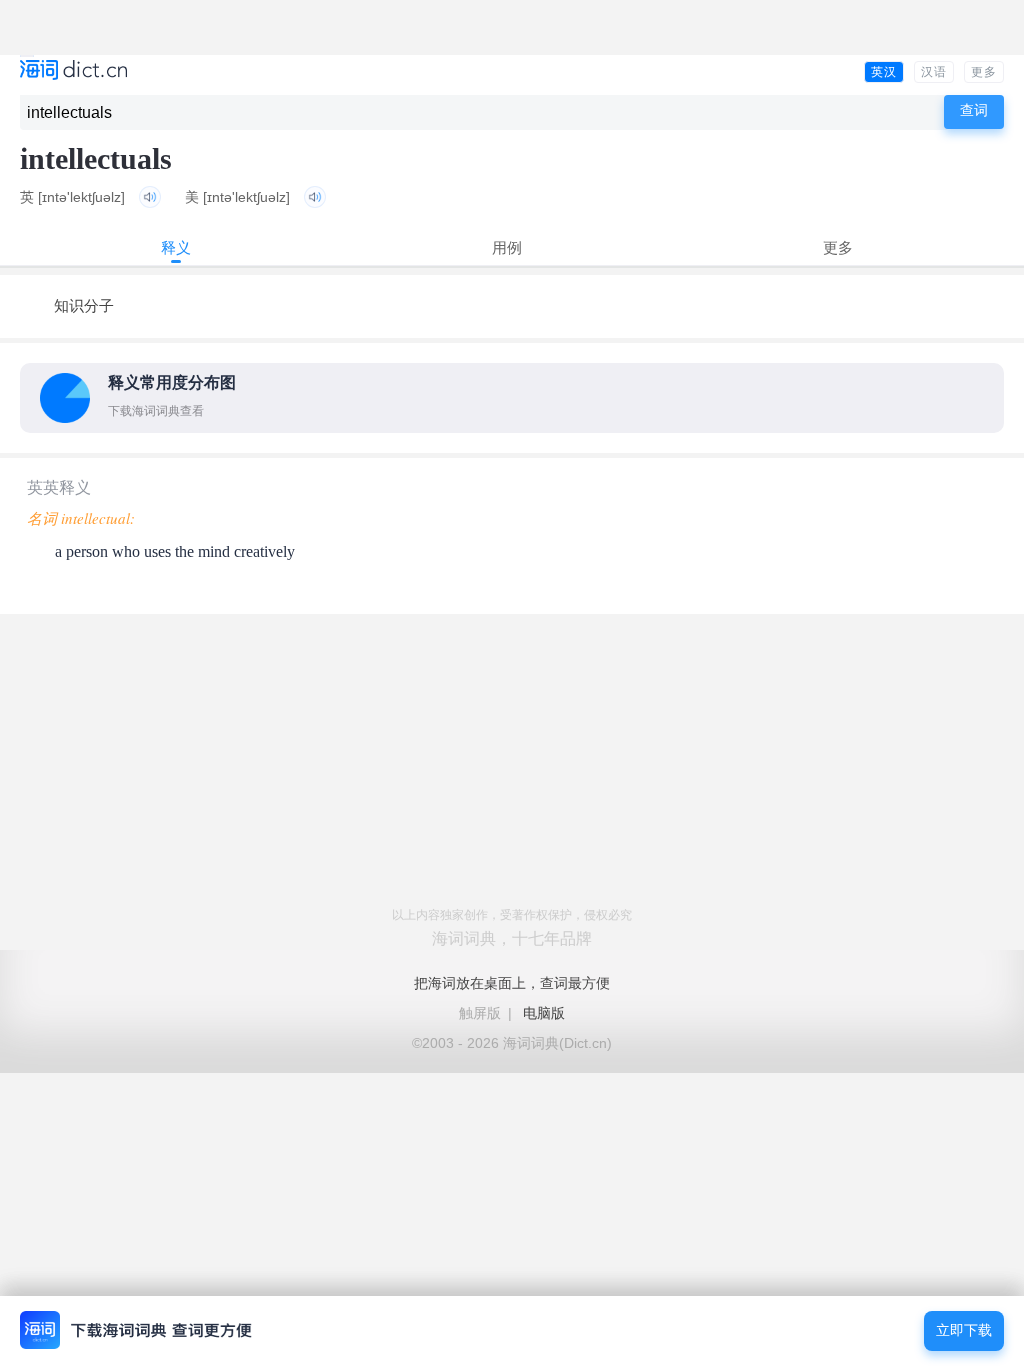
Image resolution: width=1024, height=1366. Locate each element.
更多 (984, 72)
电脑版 (544, 1013)
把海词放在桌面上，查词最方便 (512, 983)
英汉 (884, 72)
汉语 (934, 72)
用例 (507, 247)
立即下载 (964, 1330)
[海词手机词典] (73, 71)
